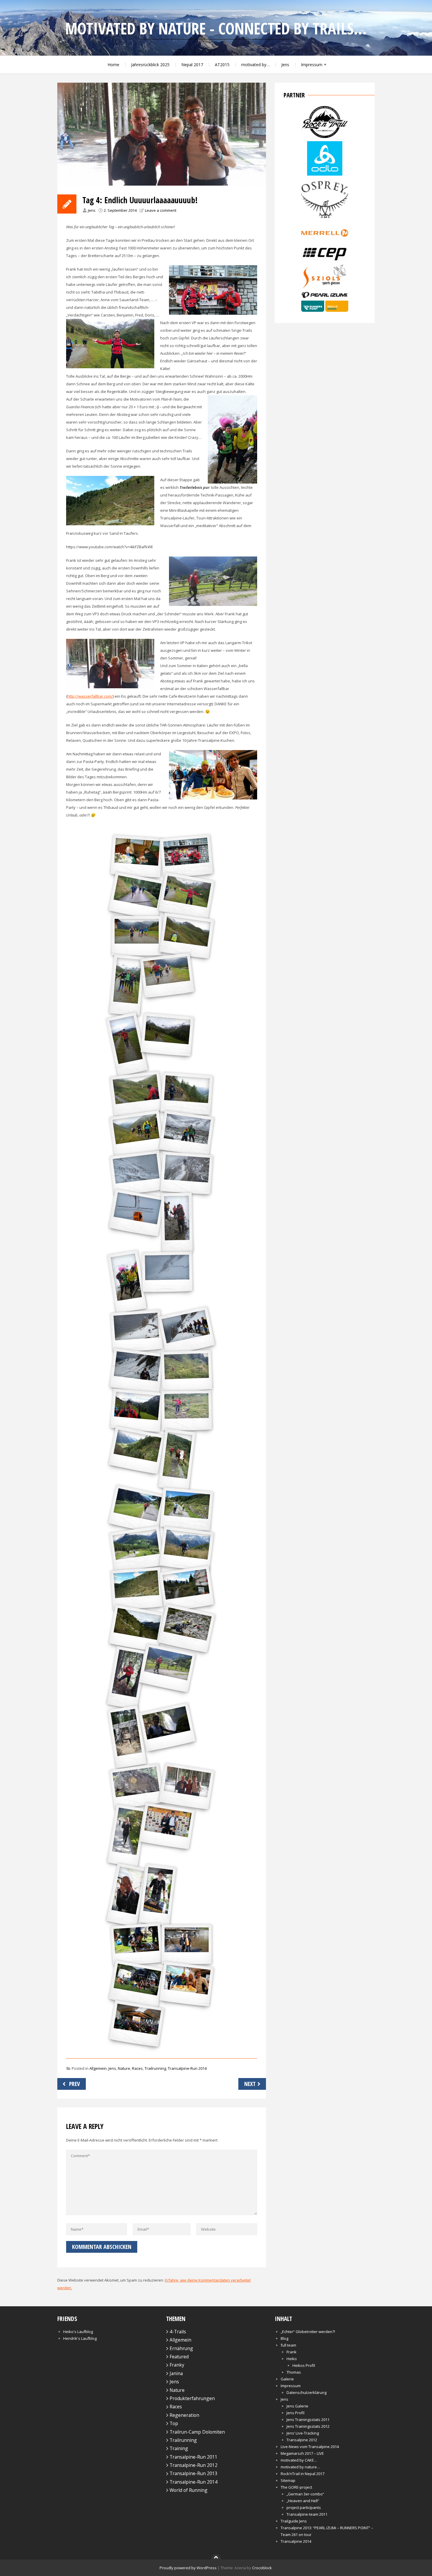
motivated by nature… (300, 2467)
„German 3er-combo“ (305, 2494)
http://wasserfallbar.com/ (90, 696)
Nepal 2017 (192, 65)
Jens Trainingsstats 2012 (308, 2426)
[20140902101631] (137, 1173)
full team (288, 2345)
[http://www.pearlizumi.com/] (325, 297)
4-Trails (178, 2332)
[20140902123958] (186, 1589)
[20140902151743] (167, 1826)
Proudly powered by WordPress (188, 2568)
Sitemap (288, 2480)
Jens (285, 65)
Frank (292, 2352)
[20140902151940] (127, 1895)
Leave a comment (161, 210)
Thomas (294, 2372)
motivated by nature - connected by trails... (216, 28)
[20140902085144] (127, 1044)
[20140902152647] (137, 1944)
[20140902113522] (137, 1509)
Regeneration (184, 2415)
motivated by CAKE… (299, 2460)
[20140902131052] (127, 1678)
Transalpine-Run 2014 (187, 2068)
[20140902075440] (186, 856)
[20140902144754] (167, 1727)
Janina (176, 2373)
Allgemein (98, 2068)
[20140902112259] (177, 1460)
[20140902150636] (127, 1836)
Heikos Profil (304, 2365)
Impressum (312, 65)
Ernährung (181, 2348)
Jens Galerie (297, 2406)
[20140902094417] (137, 1094)
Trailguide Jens (294, 2521)
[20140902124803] (137, 1628)
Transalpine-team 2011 (307, 2514)
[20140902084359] (167, 975)
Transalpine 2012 (302, 2440)
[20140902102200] (177, 1223)
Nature (124, 2068)
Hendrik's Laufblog (80, 2338)
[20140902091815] (186, 936)
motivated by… (255, 65)
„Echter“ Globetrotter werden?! (308, 2332)
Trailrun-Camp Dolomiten (197, 2432)
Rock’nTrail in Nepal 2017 (303, 2474)
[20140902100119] (186, 1133)
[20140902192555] (137, 2024)
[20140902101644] (186, 1173)
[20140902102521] (187, 1331)
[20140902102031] (167, 1272)
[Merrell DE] (325, 241)
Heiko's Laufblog (78, 2332)
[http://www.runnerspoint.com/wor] (325, 310)
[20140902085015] (127, 985)
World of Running (189, 2490)
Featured (179, 2357)
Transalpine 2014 (296, 2541)
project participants (304, 2507)
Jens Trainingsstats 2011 (308, 2420)
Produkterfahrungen (192, 2398)
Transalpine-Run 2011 (194, 2457)
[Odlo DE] (325, 174)
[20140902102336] (137, 1331)
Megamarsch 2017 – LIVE (302, 2453)
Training (179, 2448)
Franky (177, 2365)
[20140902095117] (137, 1133)
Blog (284, 2338)
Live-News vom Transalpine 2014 (310, 2447)
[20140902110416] (187, 1410)
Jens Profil (295, 2413)
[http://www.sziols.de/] (325, 288)
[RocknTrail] (325, 137)
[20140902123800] (137, 1589)
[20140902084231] (167, 1035)
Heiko (292, 2359)
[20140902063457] (137, 856)
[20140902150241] (186, 1786)
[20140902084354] (137, 936)
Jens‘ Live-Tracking (303, 2433)
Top (174, 2423)
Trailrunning (155, 2068)
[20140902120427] (137, 1549)
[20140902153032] (187, 1944)
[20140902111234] (137, 1450)
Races (137, 2068)
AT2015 (222, 65)
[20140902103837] (137, 1371)
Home (113, 65)
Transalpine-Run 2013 (194, 2473)
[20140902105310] (187, 1371)
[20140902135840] (167, 1668)
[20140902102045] (137, 1213)
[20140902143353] (137, 1786)
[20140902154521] (137, 1984)
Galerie (287, 2379)
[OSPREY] (325, 219)
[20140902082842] (137, 896)
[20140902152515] (158, 1895)
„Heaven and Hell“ (303, 2501)
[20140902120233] (186, 1509)
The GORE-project (296, 2487)
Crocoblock (262, 2568)
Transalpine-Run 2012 (194, 2465)
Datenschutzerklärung (307, 2392)
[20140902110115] (137, 1411)
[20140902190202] (186, 1984)
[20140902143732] (127, 1737)
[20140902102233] (127, 1282)
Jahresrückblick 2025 (150, 65)
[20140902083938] (187, 896)
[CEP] (325, 259)
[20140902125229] (187, 1628)
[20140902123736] (186, 1549)
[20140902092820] (186, 1094)
